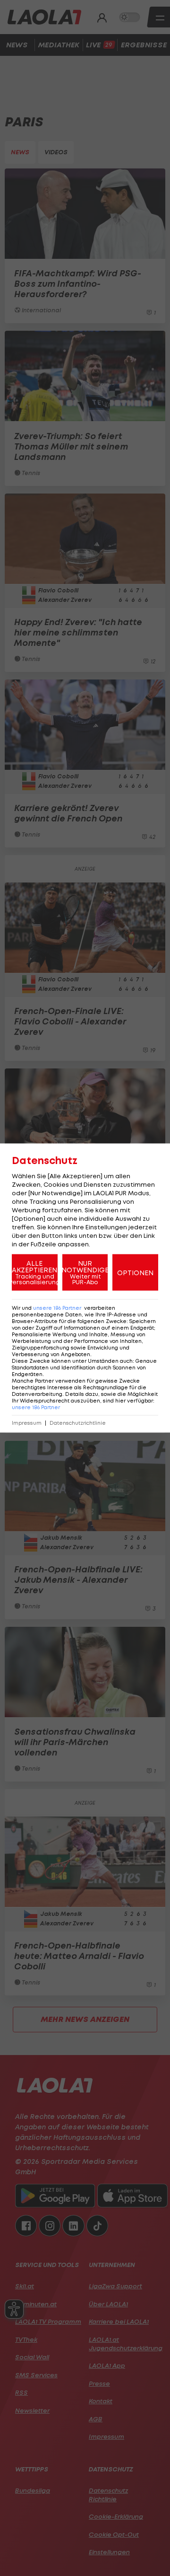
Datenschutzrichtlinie (78, 1423)
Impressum (27, 1423)
